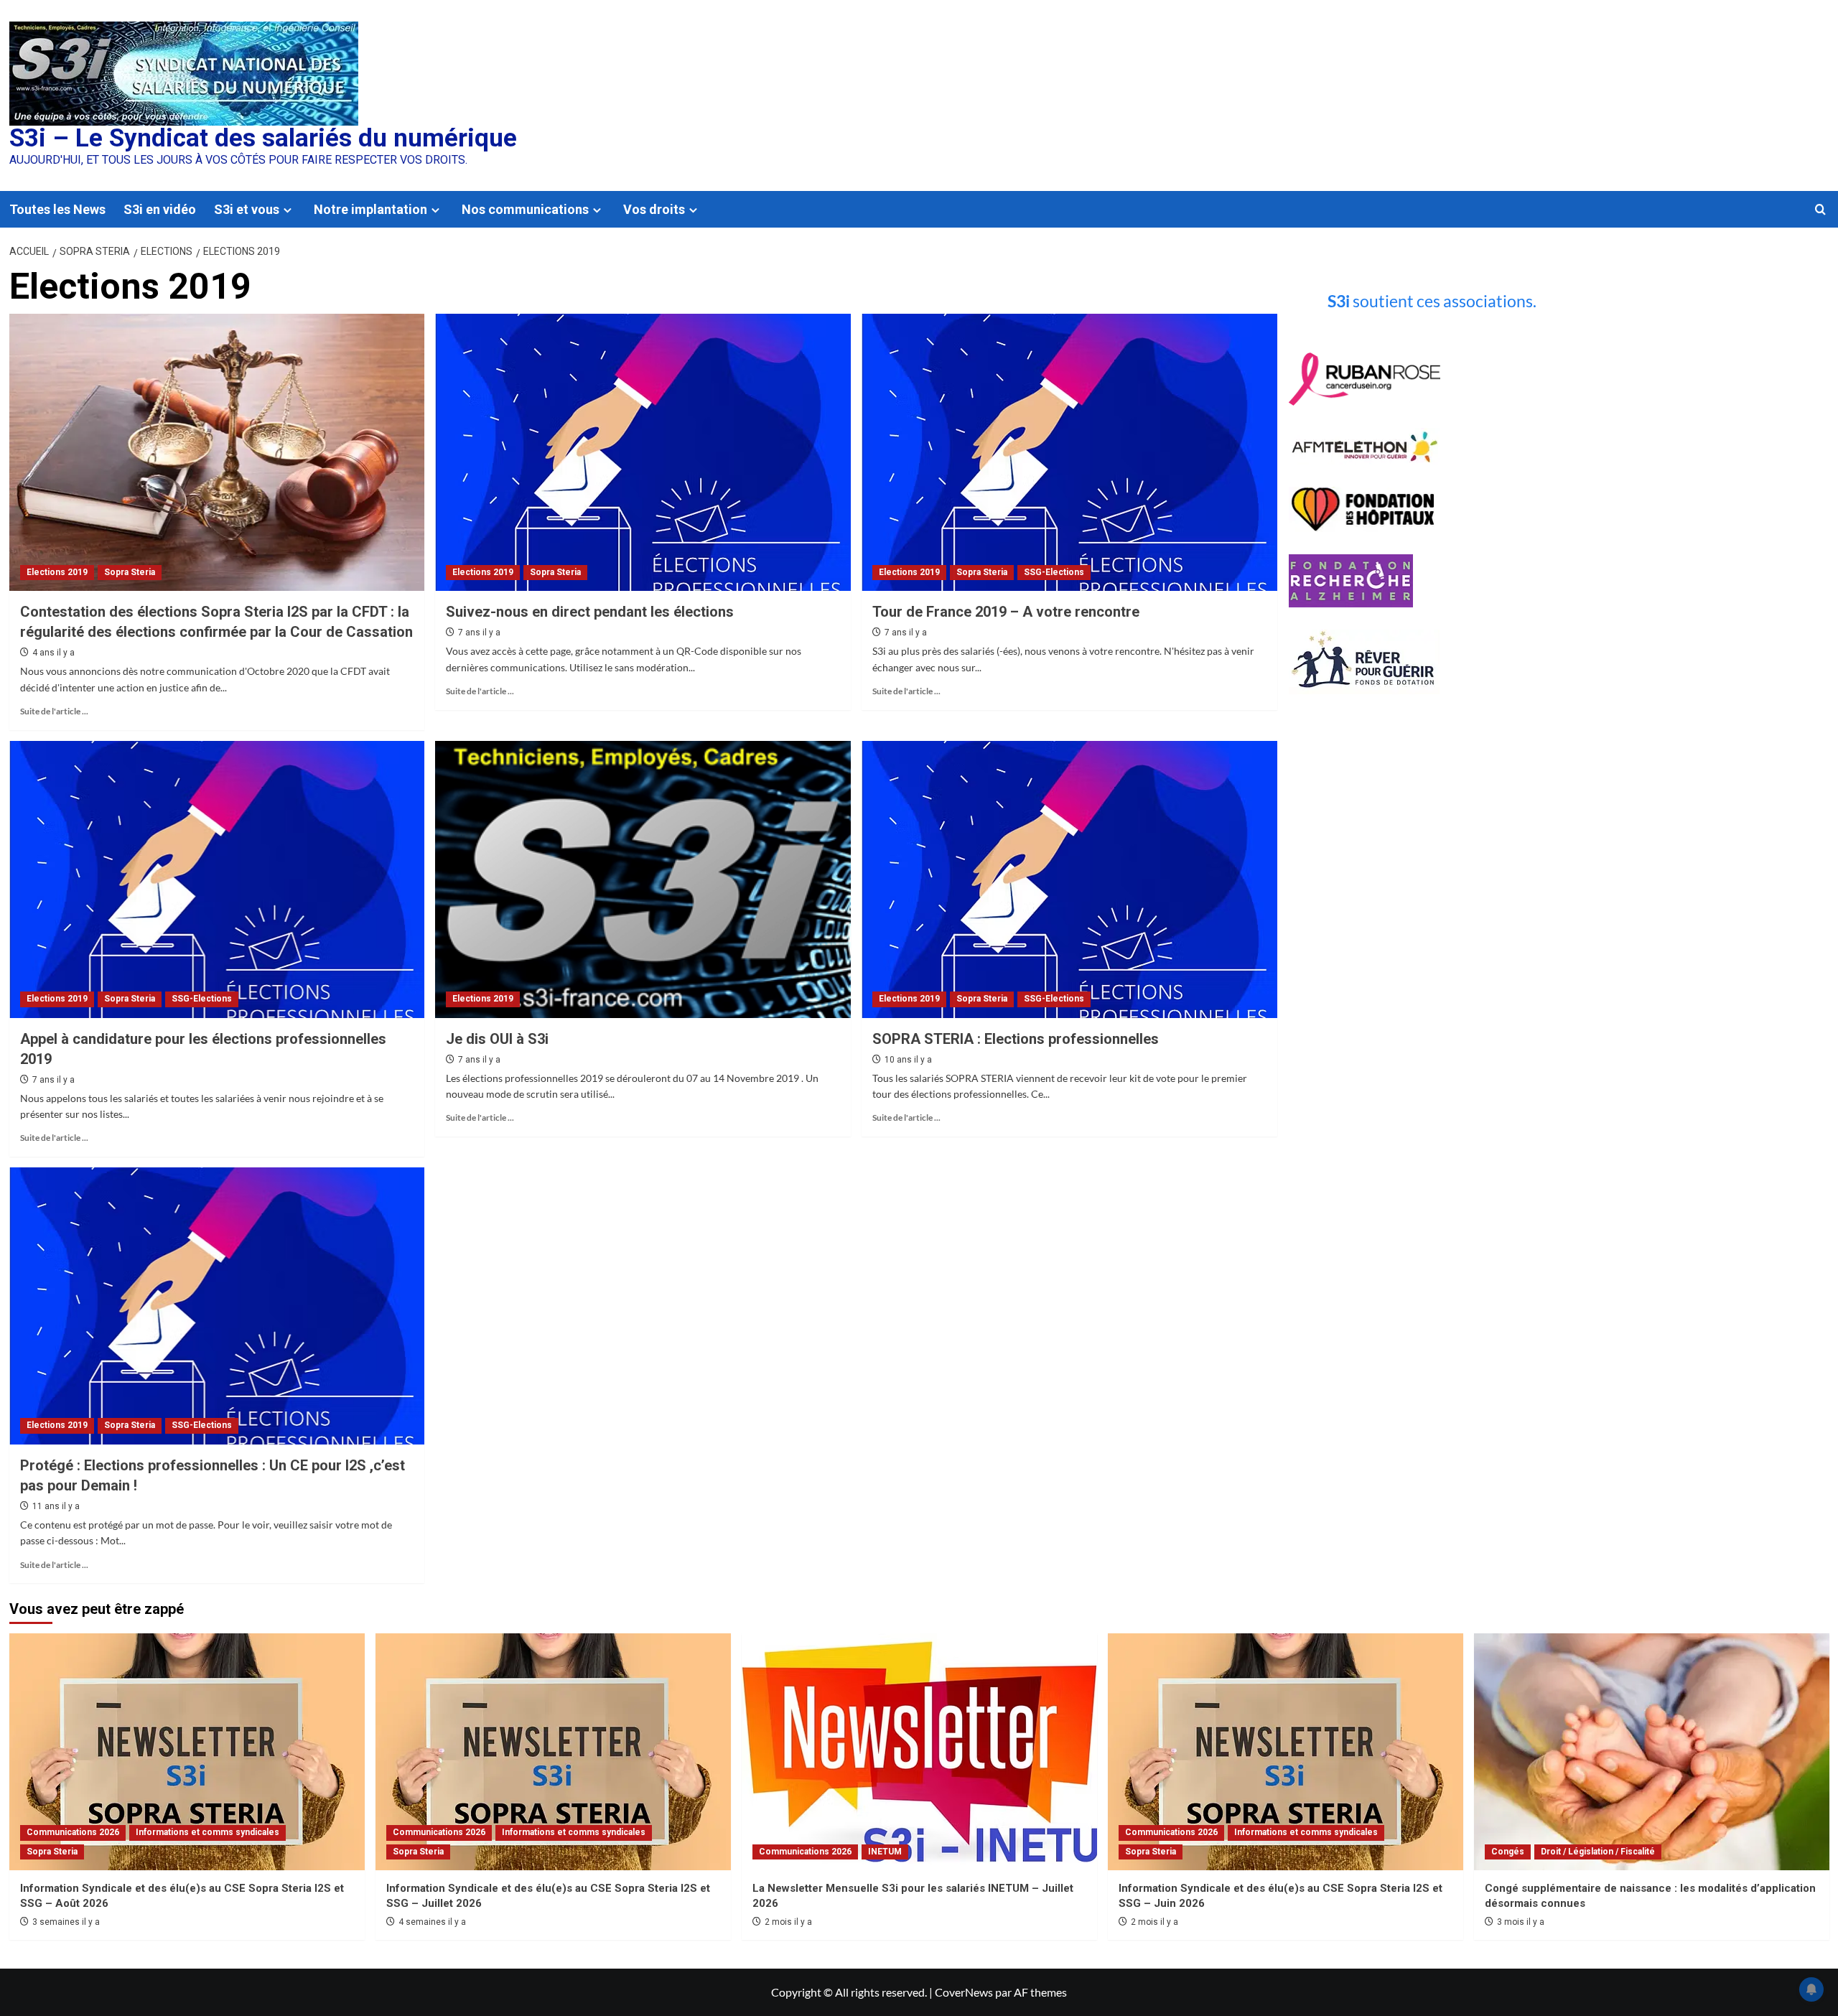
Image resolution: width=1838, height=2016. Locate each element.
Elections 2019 (57, 572)
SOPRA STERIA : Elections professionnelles (1016, 1039)
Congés (1508, 1852)
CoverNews (964, 1992)
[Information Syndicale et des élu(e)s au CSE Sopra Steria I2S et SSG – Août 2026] (187, 1752)
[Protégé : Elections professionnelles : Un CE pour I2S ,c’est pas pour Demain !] (217, 1306)
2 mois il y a (788, 1922)
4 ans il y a (53, 653)
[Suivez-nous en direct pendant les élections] (643, 452)
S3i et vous (247, 209)
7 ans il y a (479, 633)
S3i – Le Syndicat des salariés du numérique (263, 138)
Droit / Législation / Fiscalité (1598, 1852)
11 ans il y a (56, 1506)
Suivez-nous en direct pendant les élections (590, 612)
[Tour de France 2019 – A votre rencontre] (1069, 452)
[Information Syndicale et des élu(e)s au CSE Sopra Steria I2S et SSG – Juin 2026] (1286, 1752)
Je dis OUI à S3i (497, 1039)
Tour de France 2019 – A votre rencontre (1006, 612)
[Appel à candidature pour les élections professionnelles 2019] (217, 879)
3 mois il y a (1521, 1922)
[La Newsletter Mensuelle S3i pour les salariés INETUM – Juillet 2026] (919, 1752)
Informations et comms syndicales (207, 1832)
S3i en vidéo (160, 209)
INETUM (885, 1852)
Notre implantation (370, 209)
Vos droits (654, 209)
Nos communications (525, 209)
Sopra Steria (130, 572)
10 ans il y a (908, 1060)
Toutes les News (57, 209)
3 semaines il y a (66, 1922)
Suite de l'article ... (54, 711)
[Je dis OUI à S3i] (643, 879)
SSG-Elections (1054, 572)
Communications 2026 (73, 1832)
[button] (1820, 209)
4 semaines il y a (432, 1922)
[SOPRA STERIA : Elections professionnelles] (1069, 879)
